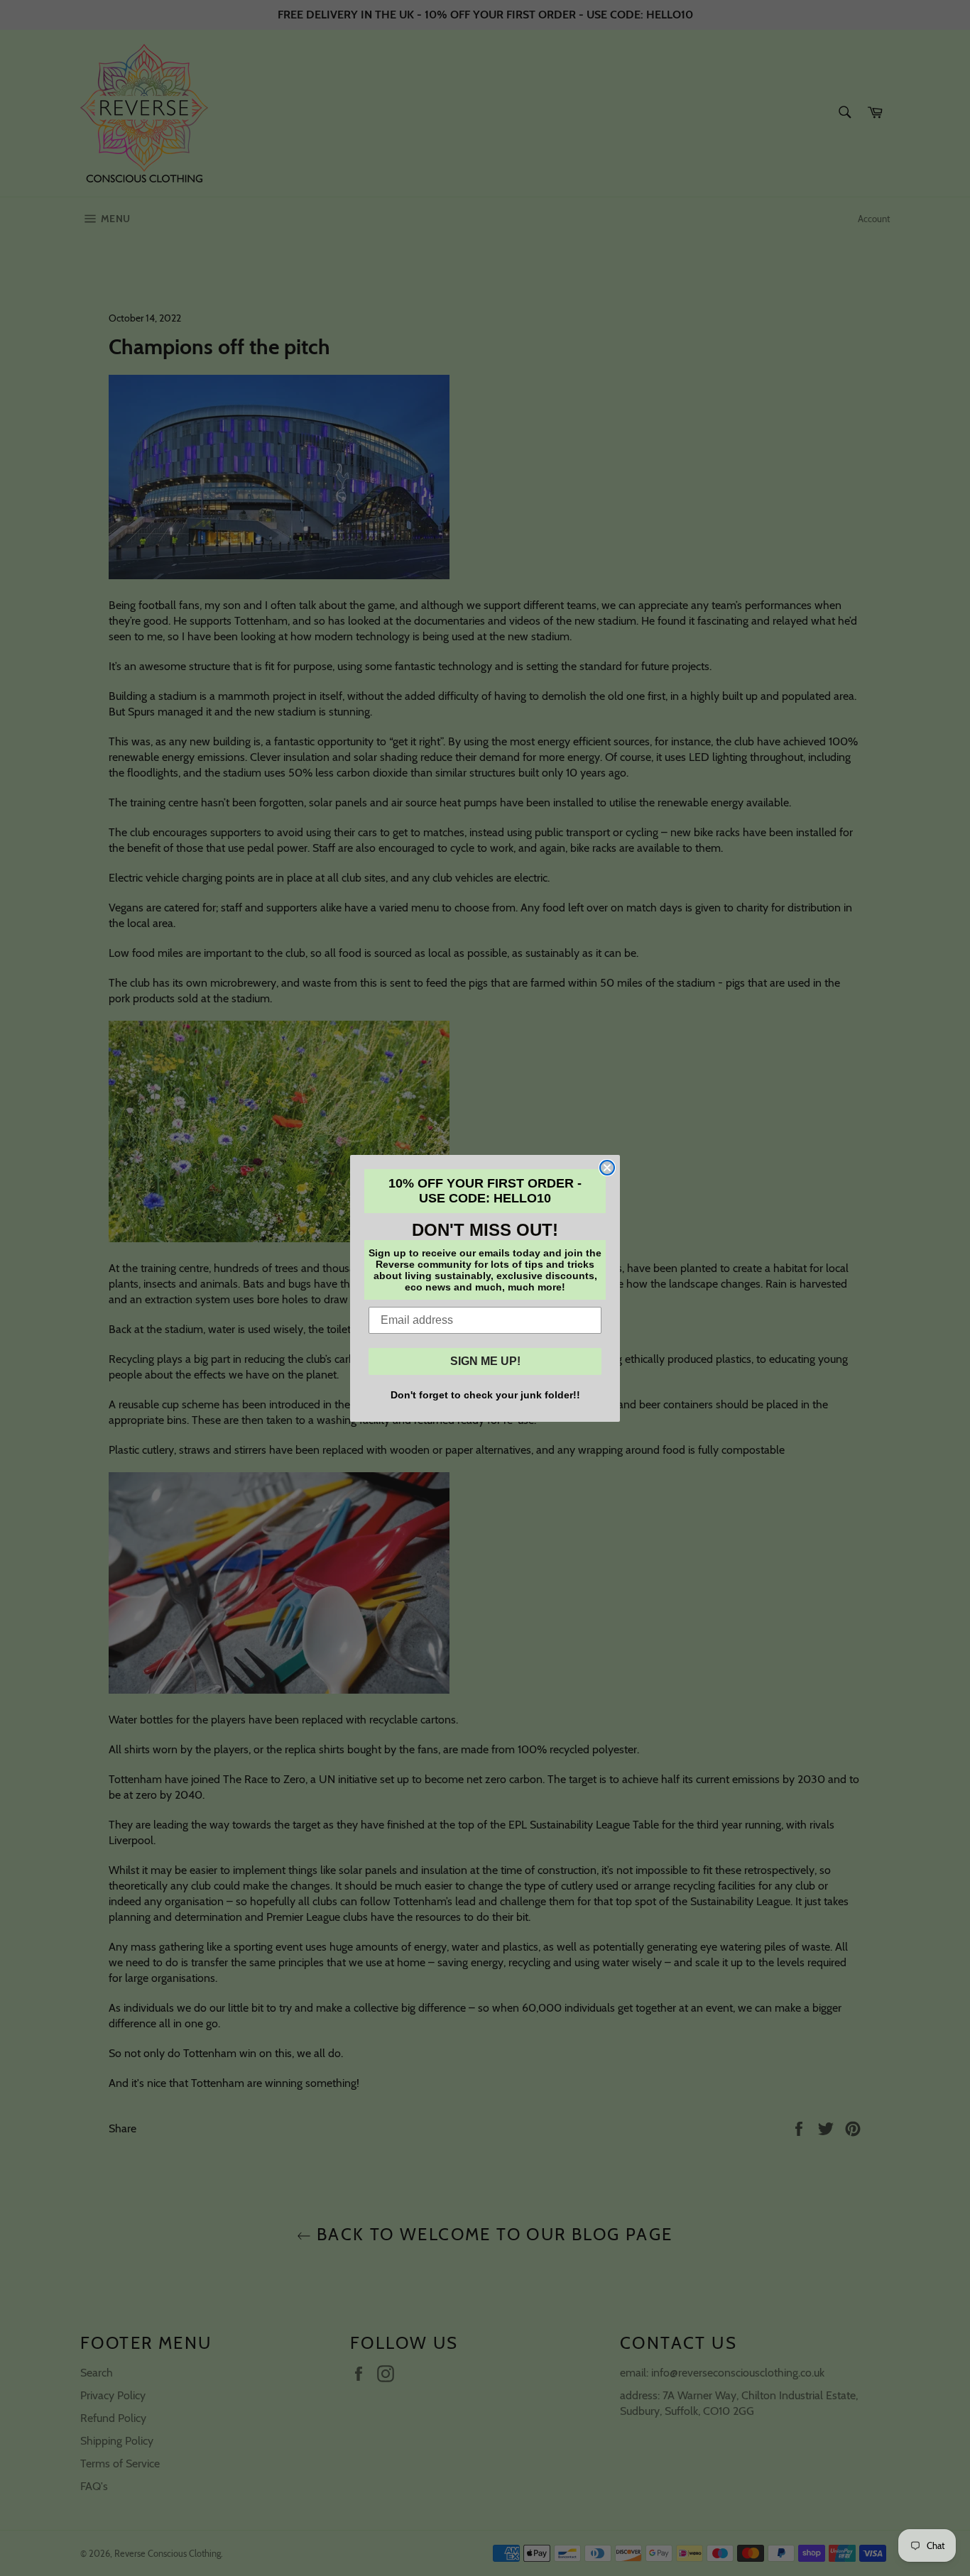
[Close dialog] (607, 1168)
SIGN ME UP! (485, 1361)
